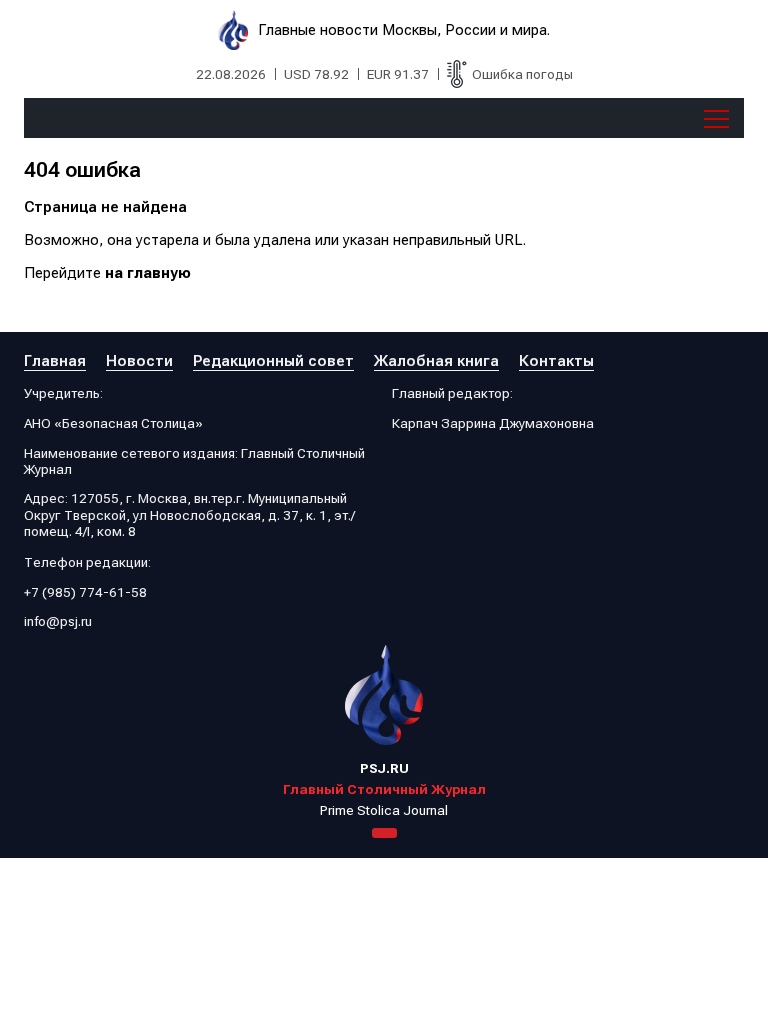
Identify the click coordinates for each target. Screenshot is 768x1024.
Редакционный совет (273, 361)
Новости (139, 361)
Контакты (556, 361)
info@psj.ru (58, 621)
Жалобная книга (436, 361)
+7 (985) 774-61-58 (85, 592)
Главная (55, 361)
